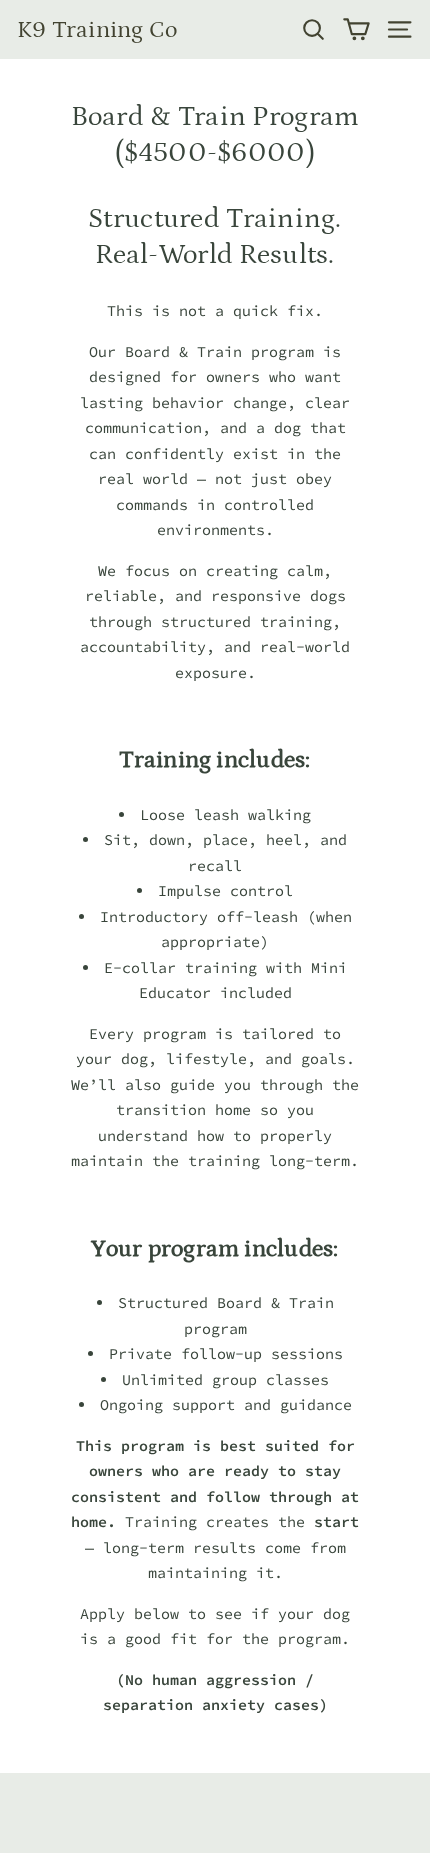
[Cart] (356, 29)
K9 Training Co (97, 29)
